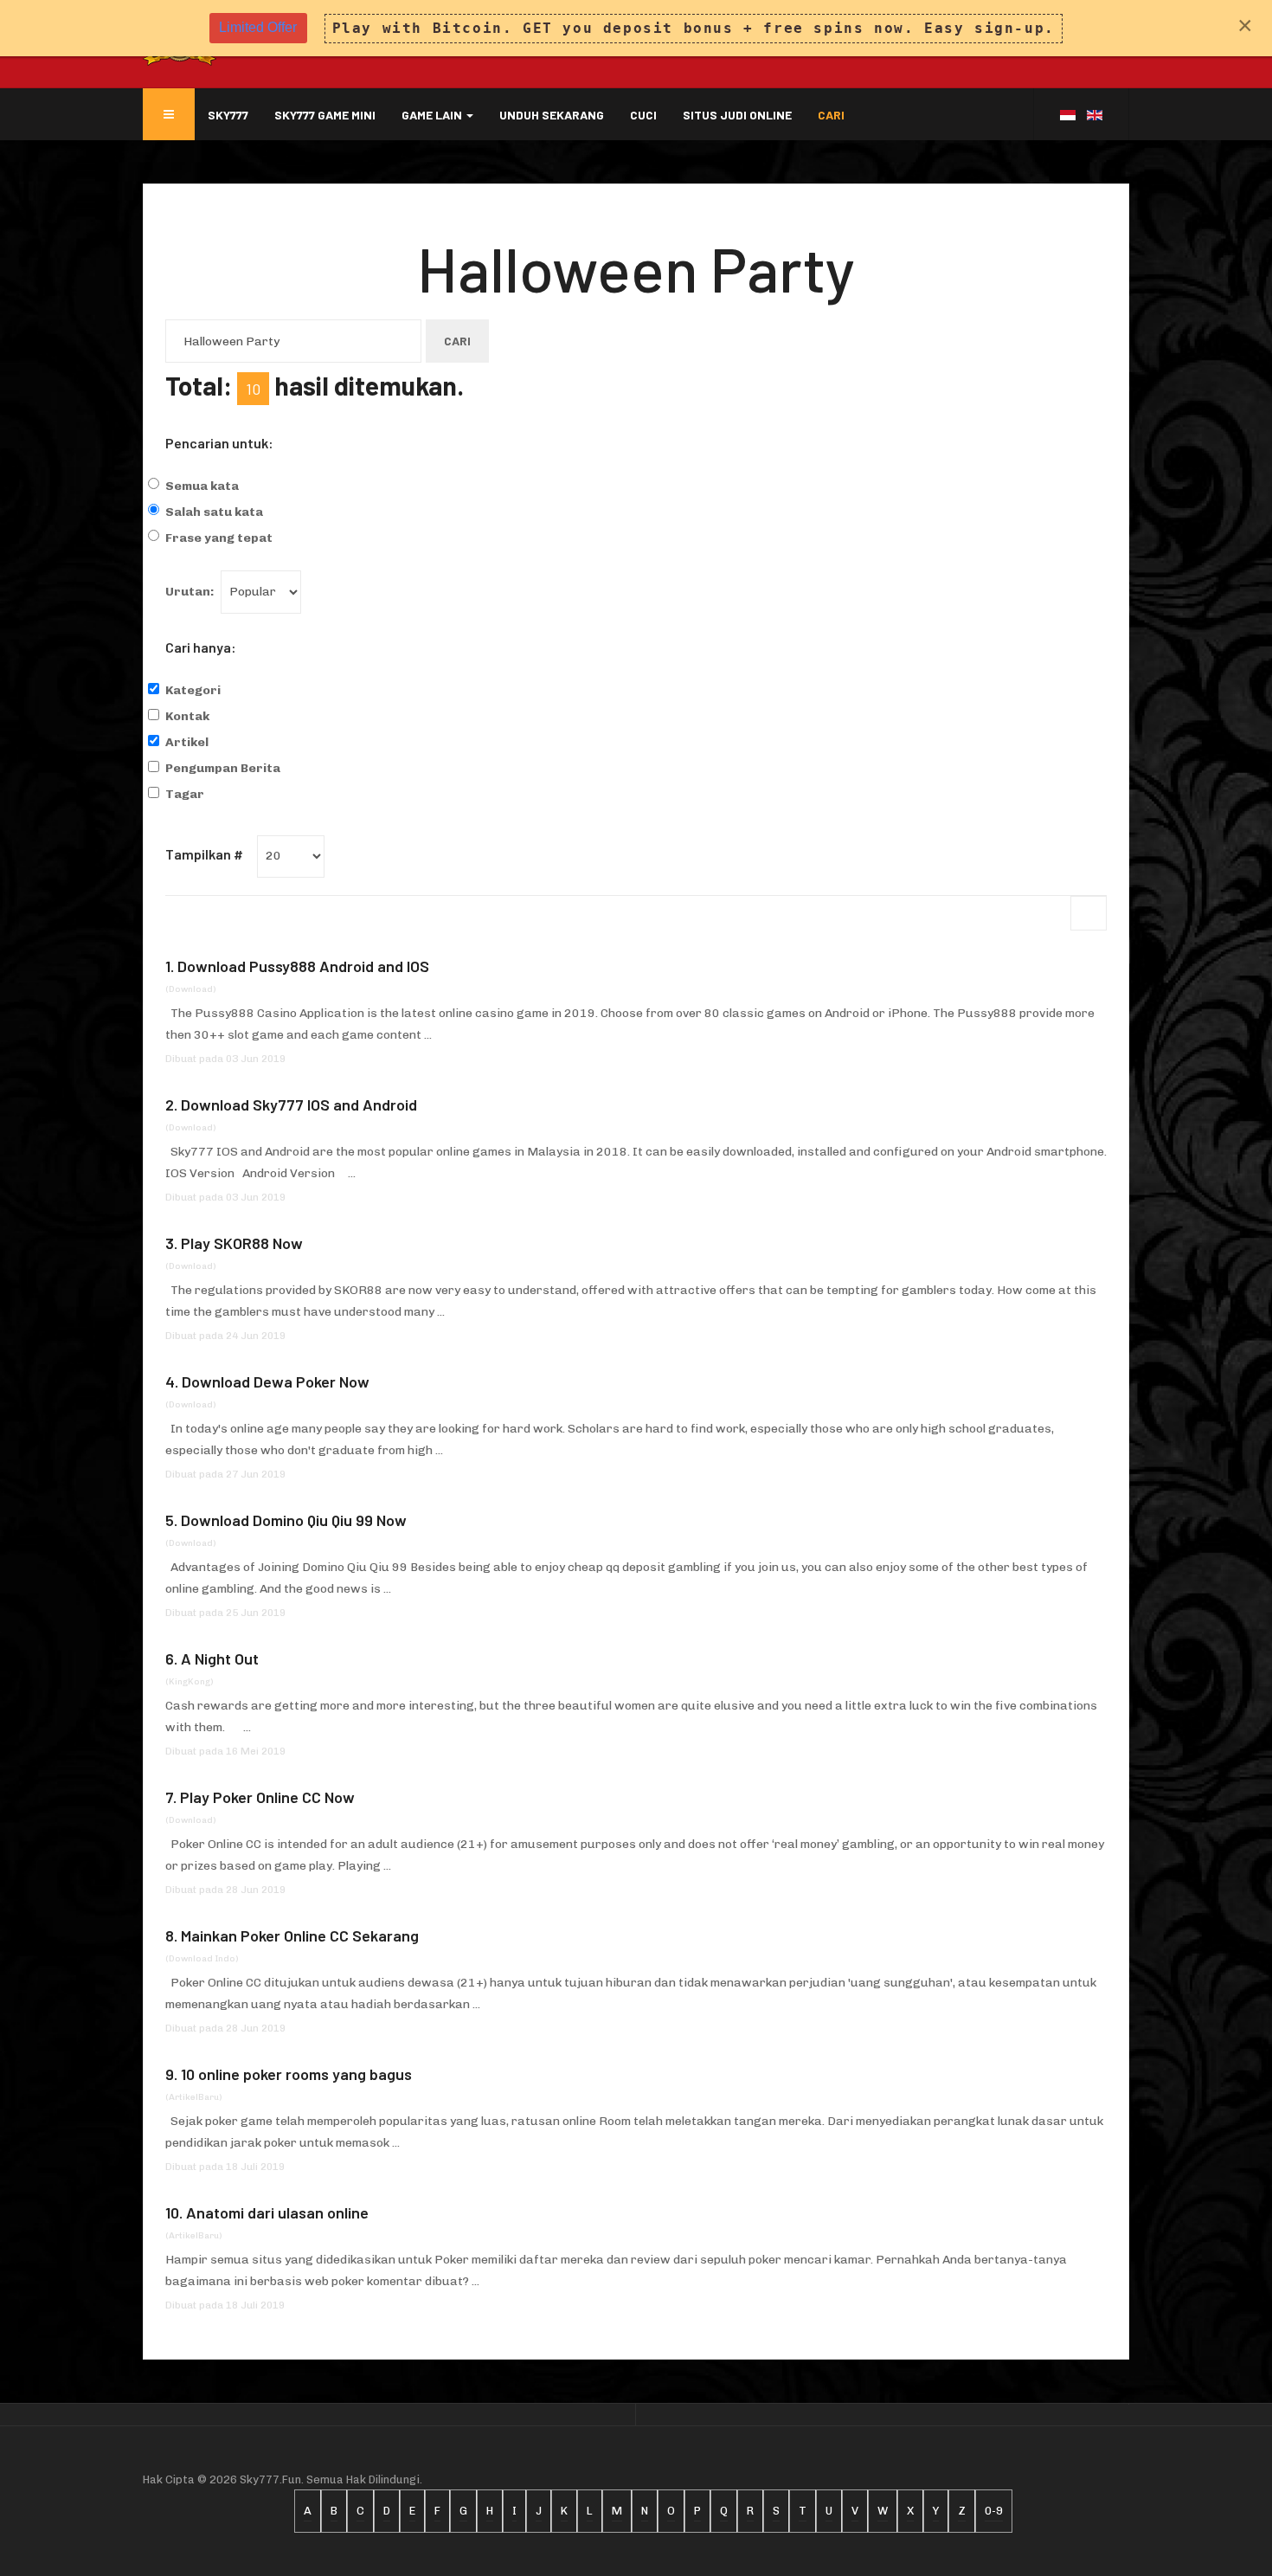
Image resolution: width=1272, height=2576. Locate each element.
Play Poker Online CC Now (267, 1797)
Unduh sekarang (552, 115)
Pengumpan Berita (223, 768)
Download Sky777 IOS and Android (299, 1104)
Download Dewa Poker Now (276, 1381)
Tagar (185, 794)
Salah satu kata (214, 512)
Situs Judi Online (737, 115)
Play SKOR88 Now (242, 1243)
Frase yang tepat (219, 538)
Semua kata (202, 486)
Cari (831, 115)
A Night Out (220, 1658)
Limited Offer (258, 27)
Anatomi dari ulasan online (277, 2212)
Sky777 (228, 115)
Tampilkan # (204, 854)
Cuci (643, 115)
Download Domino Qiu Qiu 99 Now (294, 1520)
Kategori (193, 690)
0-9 (994, 2511)
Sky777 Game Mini (325, 115)
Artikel (187, 742)
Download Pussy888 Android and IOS (303, 966)
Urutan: (190, 592)
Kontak (187, 716)
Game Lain (433, 115)
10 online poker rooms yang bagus (296, 2074)
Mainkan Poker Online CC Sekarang (300, 1935)
